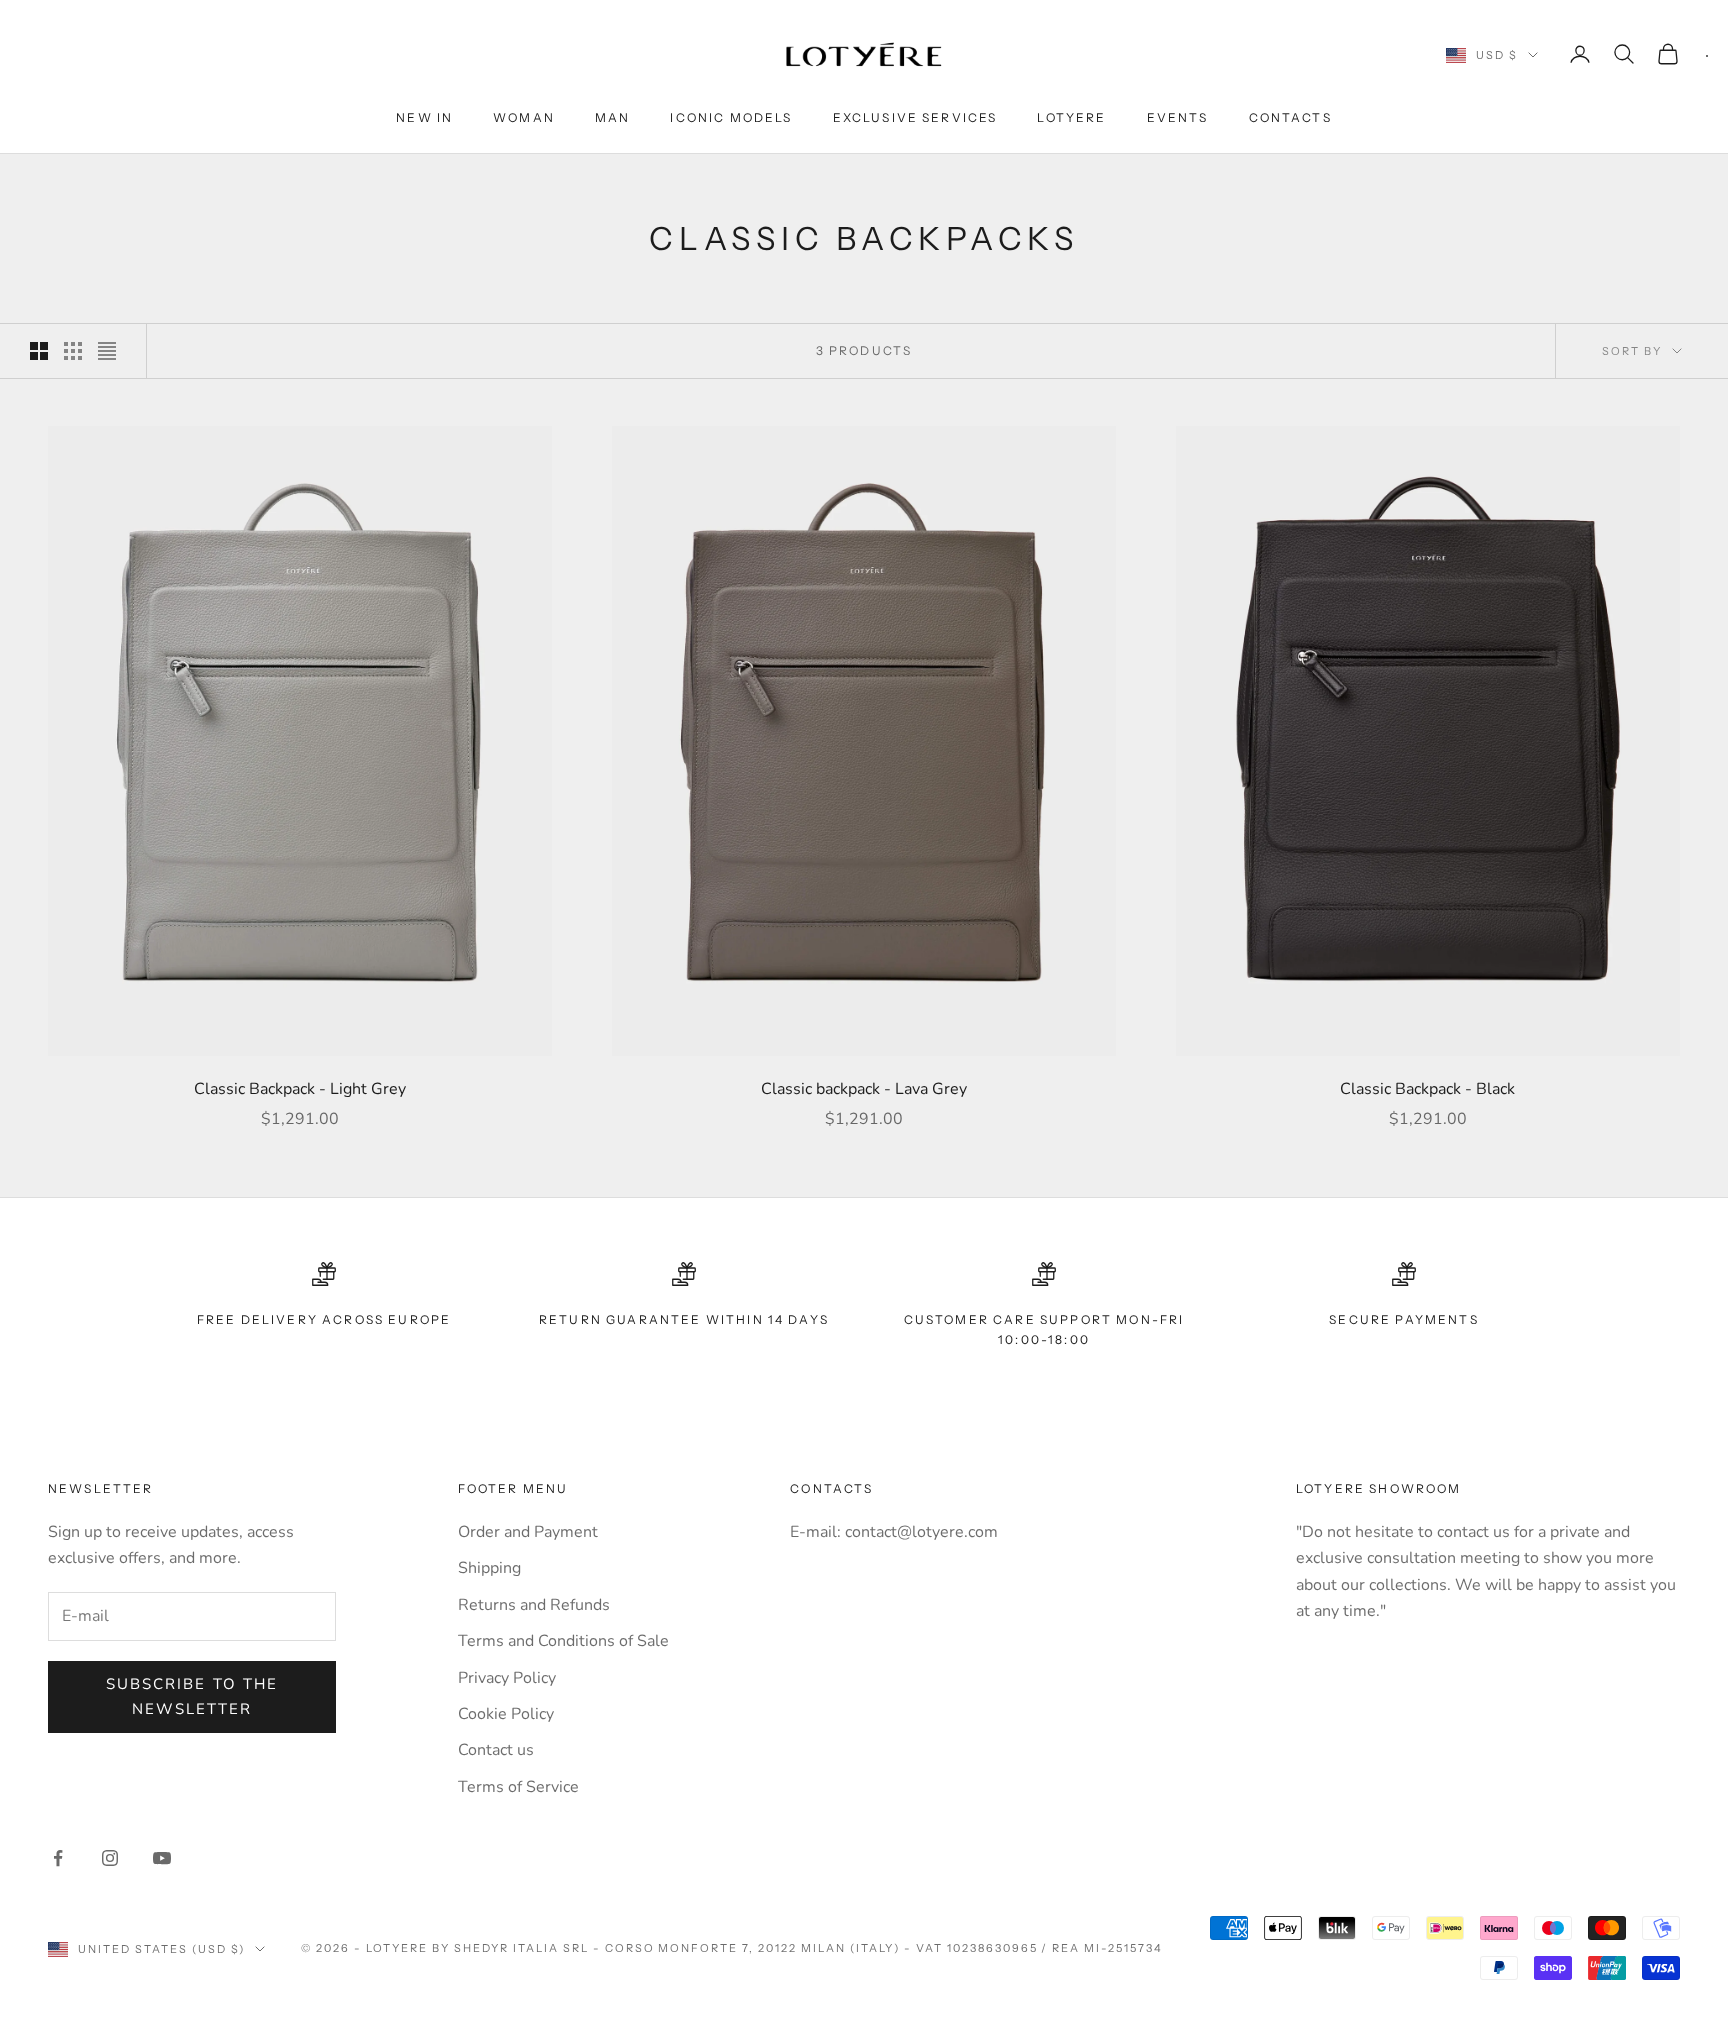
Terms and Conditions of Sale (563, 1641)
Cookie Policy (506, 1714)
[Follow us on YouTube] (162, 1858)
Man (612, 117)
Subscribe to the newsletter (192, 1696)
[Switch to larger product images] (39, 351)
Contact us (496, 1750)
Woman (524, 117)
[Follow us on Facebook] (58, 1858)
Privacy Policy (507, 1678)
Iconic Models (731, 117)
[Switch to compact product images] (107, 351)
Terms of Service (518, 1787)
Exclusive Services (915, 117)
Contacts (1290, 117)
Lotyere (1071, 117)
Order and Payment (528, 1532)
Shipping (489, 1568)
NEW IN (424, 117)
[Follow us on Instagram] (110, 1858)
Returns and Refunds (534, 1605)
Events (1178, 117)
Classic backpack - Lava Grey (864, 1089)
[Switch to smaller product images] (73, 351)
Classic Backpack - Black (1427, 1089)
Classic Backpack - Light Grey (300, 1089)
